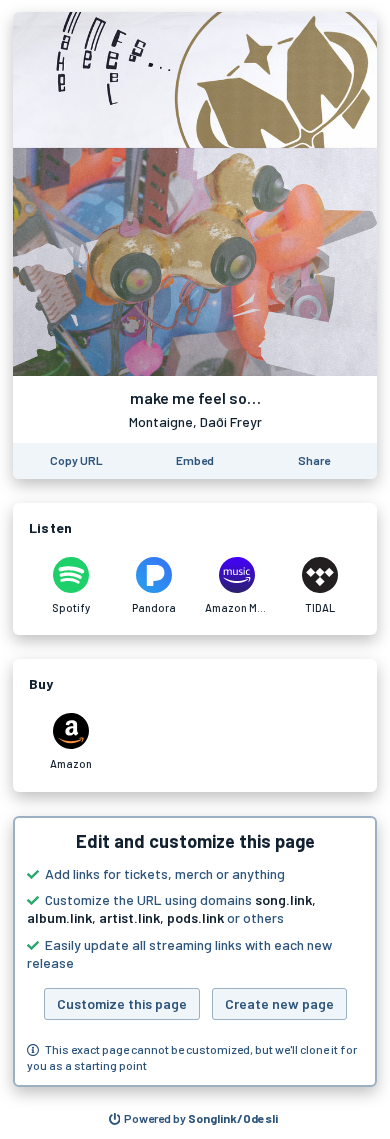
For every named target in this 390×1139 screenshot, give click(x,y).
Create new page (279, 1003)
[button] (195, 952)
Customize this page (122, 1003)
